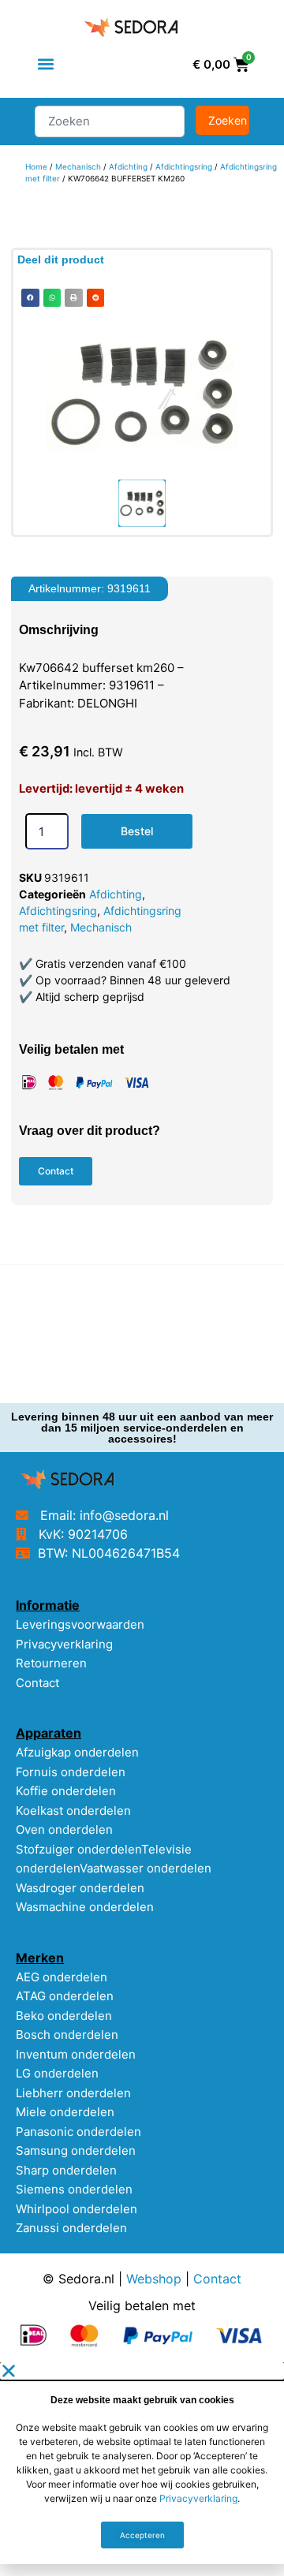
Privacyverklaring (64, 1644)
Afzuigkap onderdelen (77, 1752)
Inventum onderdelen (76, 2054)
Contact (37, 1683)
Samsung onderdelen (76, 2150)
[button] (45, 64)
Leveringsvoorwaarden (80, 1624)
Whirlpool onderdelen (77, 2209)
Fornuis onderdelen (71, 1772)
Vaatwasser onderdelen (146, 1868)
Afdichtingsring (184, 166)
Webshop (154, 2279)
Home (36, 166)
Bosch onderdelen (67, 2035)
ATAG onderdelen (65, 1996)
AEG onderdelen (62, 1977)
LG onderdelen (57, 2073)
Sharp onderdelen (66, 2170)
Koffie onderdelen (66, 1791)
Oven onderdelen (64, 1829)
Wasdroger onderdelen (80, 1888)
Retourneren (51, 1663)
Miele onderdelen (65, 2112)
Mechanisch (78, 166)
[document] (142, 2463)
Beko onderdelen (64, 2016)
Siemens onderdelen (74, 2189)
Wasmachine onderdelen (85, 1907)
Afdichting (128, 166)
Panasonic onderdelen (78, 2132)
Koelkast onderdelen (73, 1811)
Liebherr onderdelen (73, 2093)
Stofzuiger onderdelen (78, 1849)
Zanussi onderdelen (71, 2228)
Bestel (137, 831)
